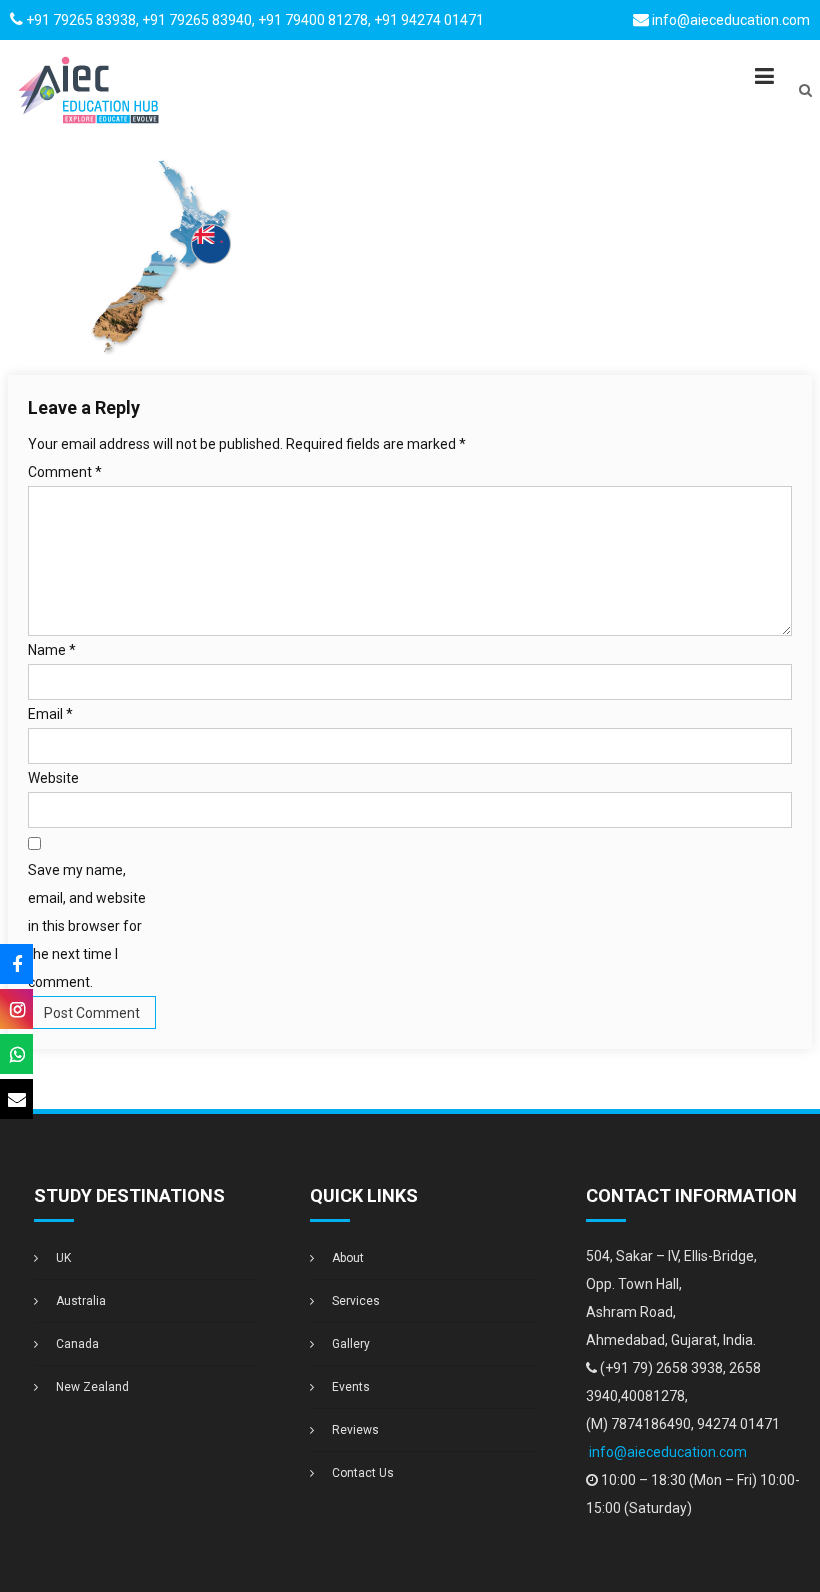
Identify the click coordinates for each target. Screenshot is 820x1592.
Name (52, 650)
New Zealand (92, 1387)
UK (63, 1258)
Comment (65, 472)
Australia (81, 1301)
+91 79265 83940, (198, 20)
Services (356, 1301)
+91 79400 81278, (316, 20)
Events (351, 1387)
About (348, 1258)
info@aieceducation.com (731, 20)
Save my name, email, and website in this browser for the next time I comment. (87, 926)
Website (53, 778)
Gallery (351, 1344)
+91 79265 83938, (82, 20)
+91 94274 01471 (429, 20)
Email (50, 714)
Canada (77, 1344)
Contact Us (363, 1473)
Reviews (355, 1430)
